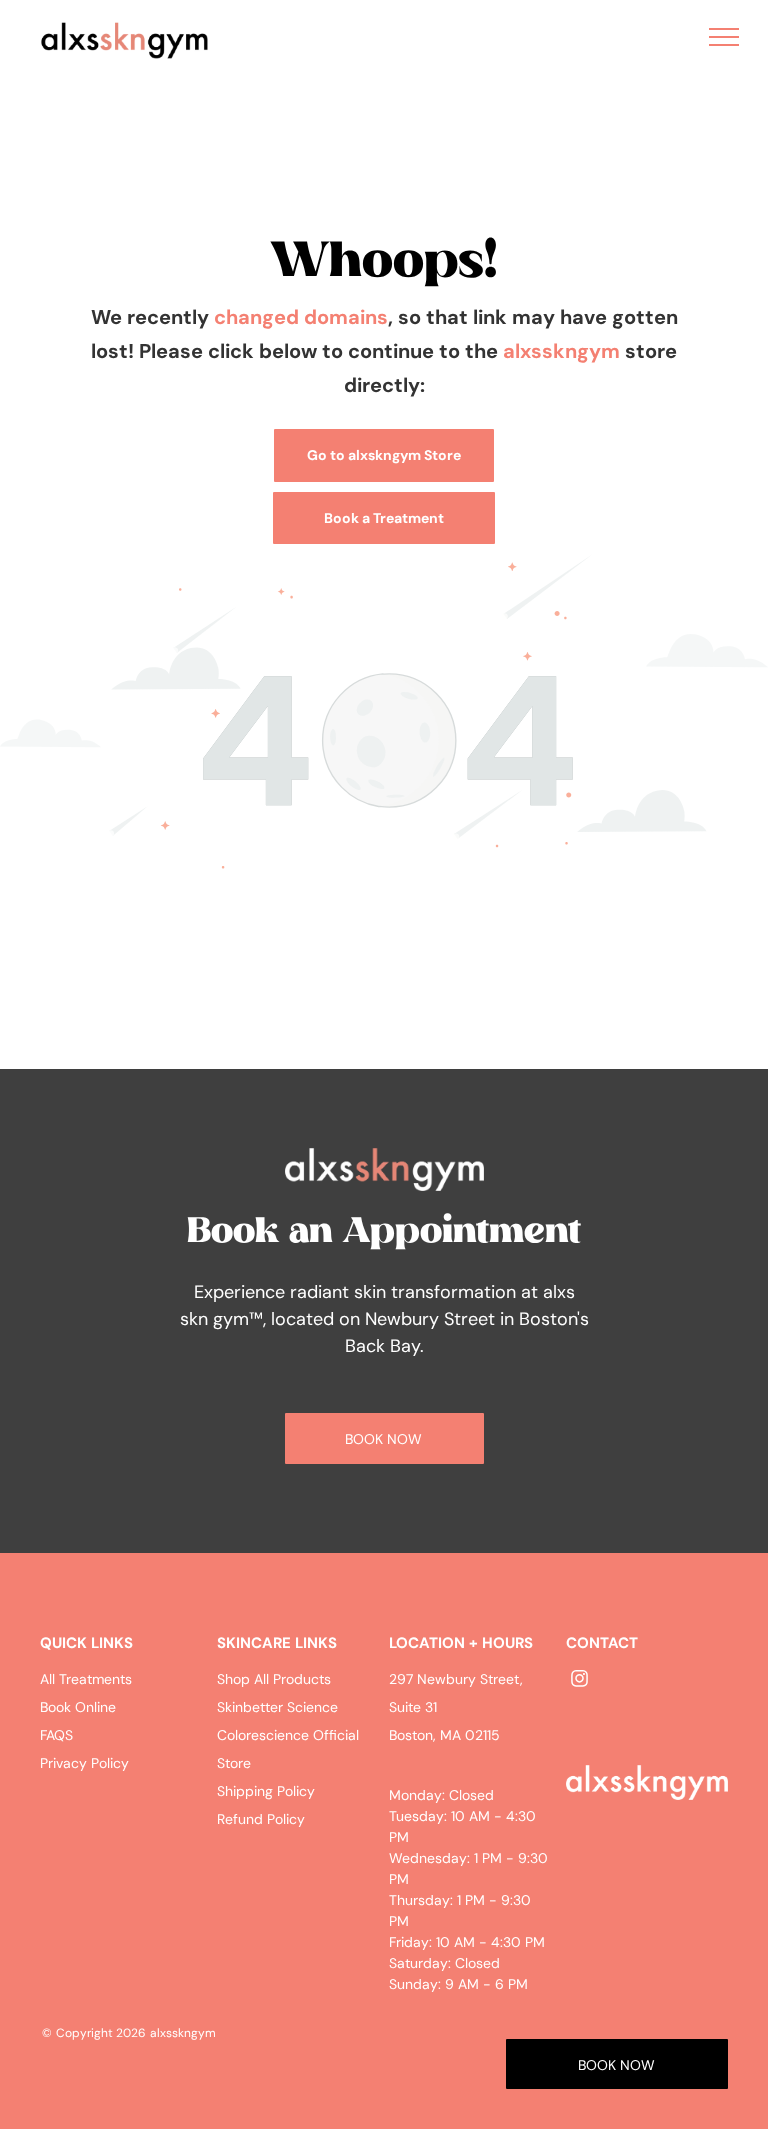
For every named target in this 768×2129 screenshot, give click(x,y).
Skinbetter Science (277, 1707)
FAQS (56, 1735)
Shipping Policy (266, 1791)
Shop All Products (274, 1679)
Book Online (78, 1707)
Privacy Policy (84, 1763)
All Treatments (86, 1679)
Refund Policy (261, 1819)
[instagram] (579, 1680)
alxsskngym (561, 351)
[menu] (724, 37)
